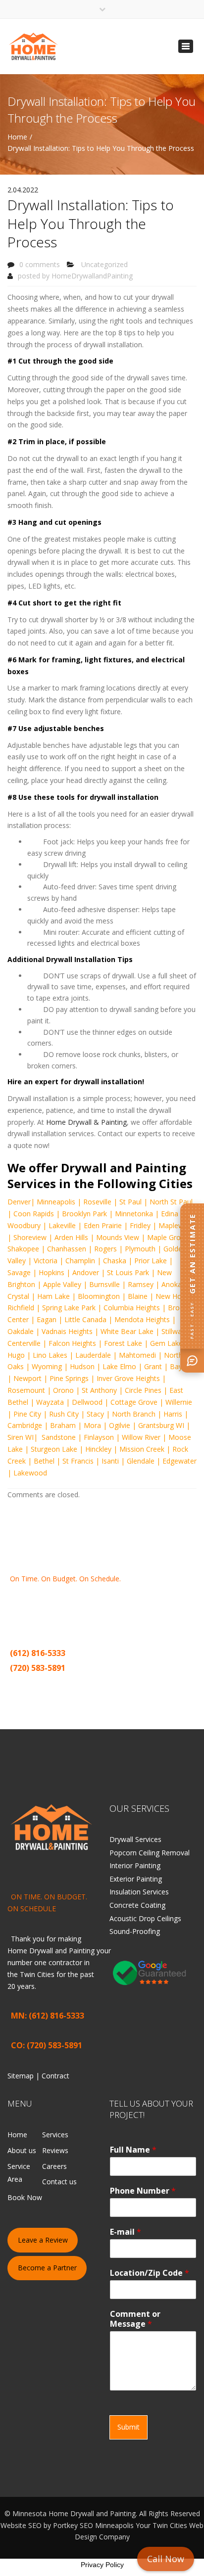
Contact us (59, 2182)
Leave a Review (43, 2240)
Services (55, 2135)
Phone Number (143, 2191)
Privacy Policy (102, 2565)
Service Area (19, 2173)
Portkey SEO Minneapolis (93, 2525)
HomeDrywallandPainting (92, 276)
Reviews (55, 2150)
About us (22, 2150)
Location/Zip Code (150, 2273)
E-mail (126, 2232)
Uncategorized (104, 264)
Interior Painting (135, 1865)
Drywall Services (135, 1839)
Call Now (166, 2559)
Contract (58, 1684)
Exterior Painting (136, 1879)
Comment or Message (135, 2319)
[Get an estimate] (192, 1361)
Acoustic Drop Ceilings (145, 1918)
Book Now (25, 2197)
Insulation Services (139, 1892)
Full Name (133, 2150)
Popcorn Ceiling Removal (150, 1853)
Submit (128, 2427)
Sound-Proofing (135, 1931)
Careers (54, 2166)
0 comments (40, 264)
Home (17, 137)
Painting (156, 1602)
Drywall (116, 1602)
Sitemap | (27, 1684)
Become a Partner (47, 2268)
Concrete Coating (137, 1905)
